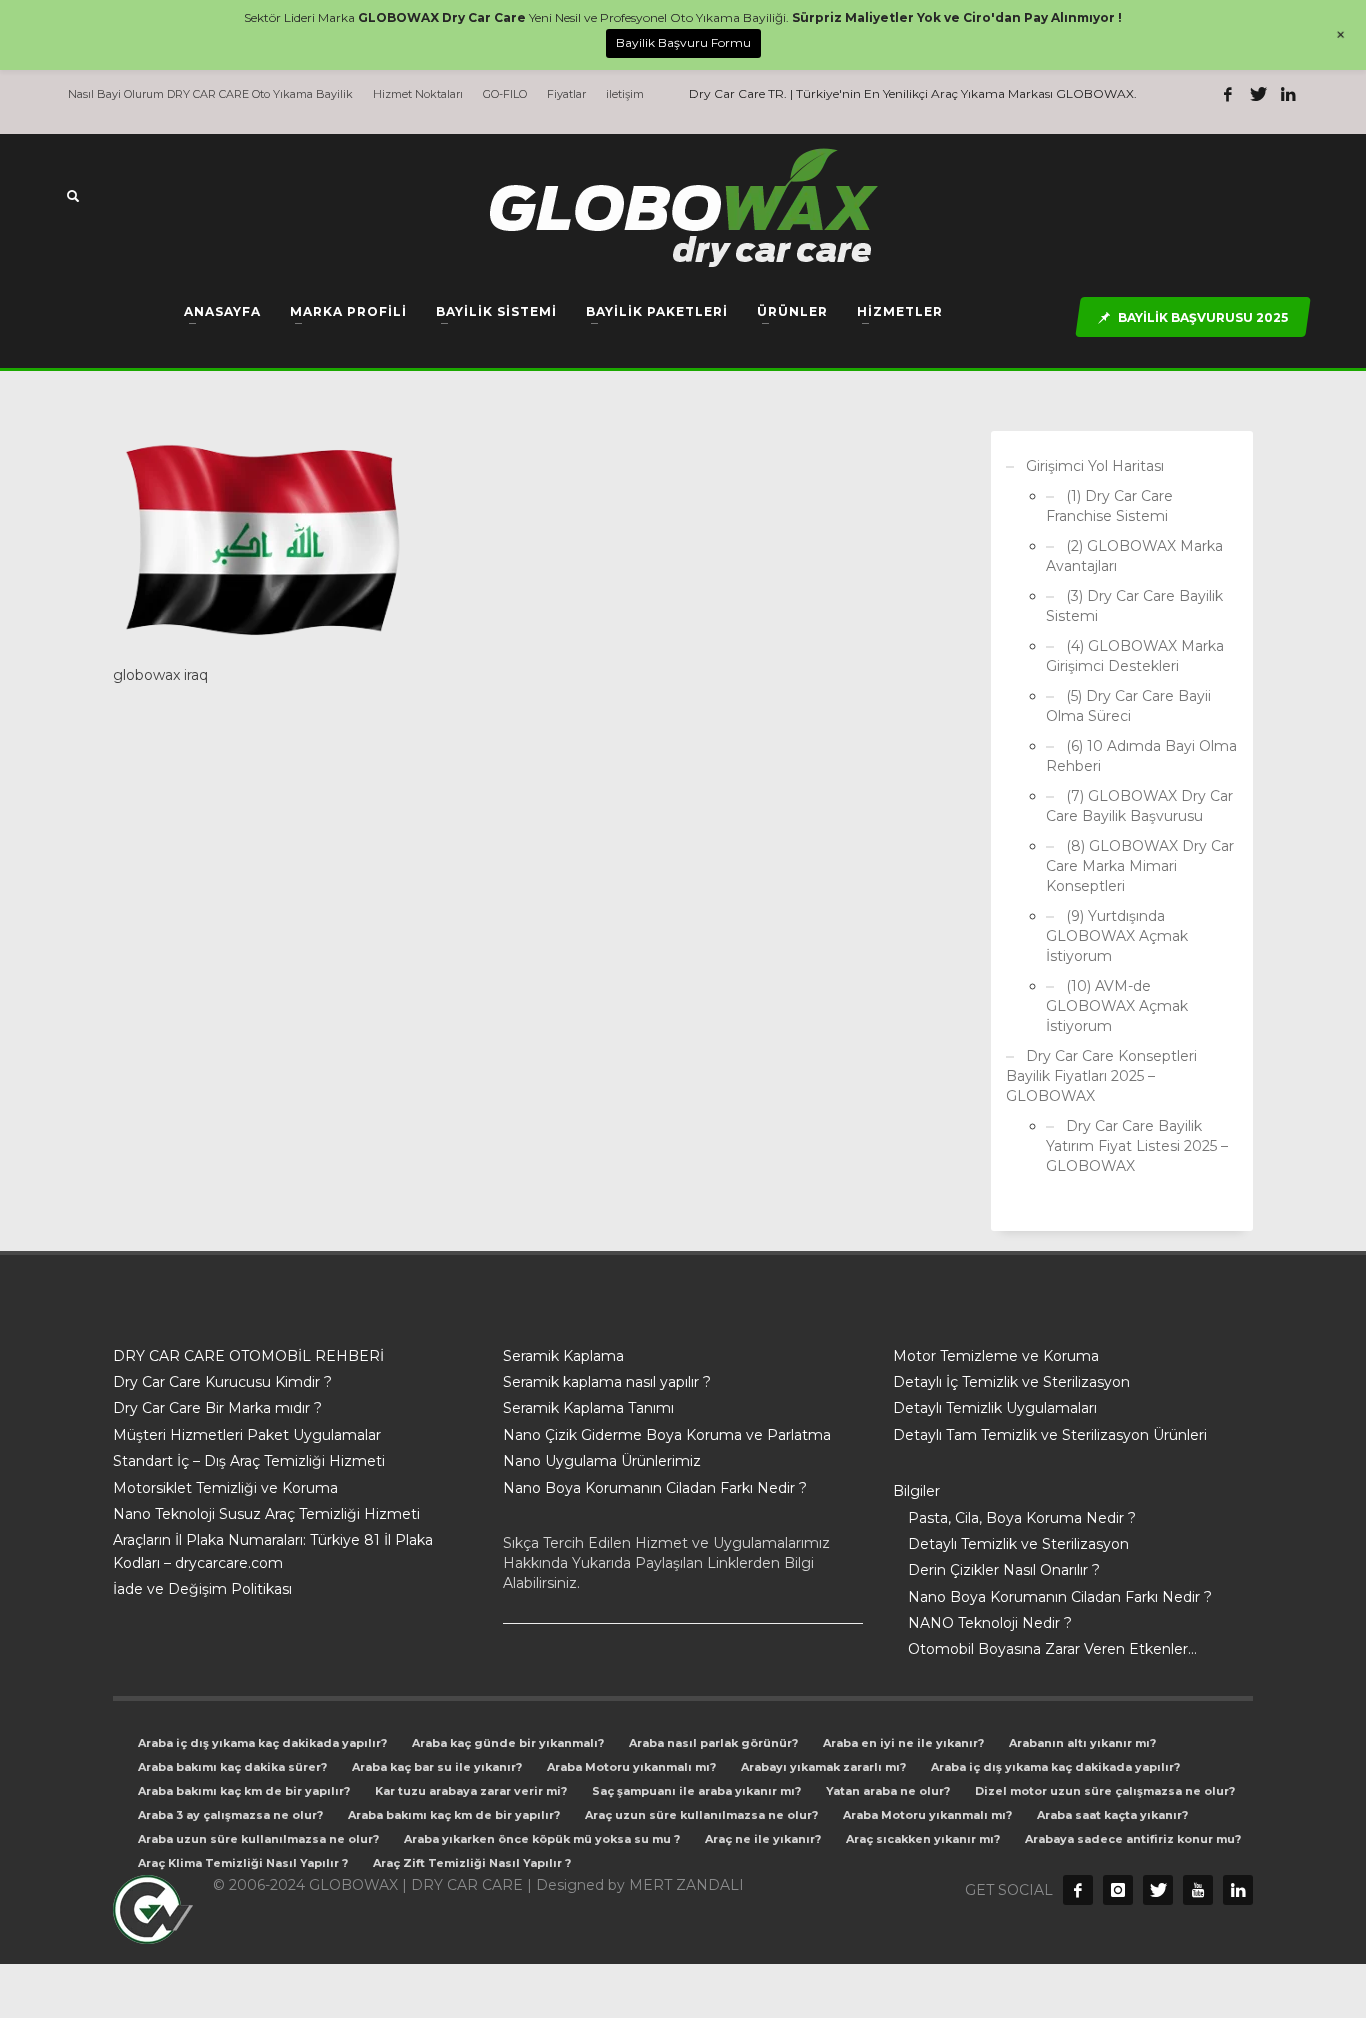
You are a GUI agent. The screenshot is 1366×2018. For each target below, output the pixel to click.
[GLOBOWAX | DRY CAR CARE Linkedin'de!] (1288, 94)
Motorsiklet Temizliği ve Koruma (225, 1488)
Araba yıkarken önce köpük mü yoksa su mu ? (542, 1839)
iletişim (625, 94)
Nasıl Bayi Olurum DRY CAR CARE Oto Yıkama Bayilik (210, 94)
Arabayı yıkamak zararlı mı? (823, 1767)
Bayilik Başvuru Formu (683, 42)
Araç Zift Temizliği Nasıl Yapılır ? (472, 1863)
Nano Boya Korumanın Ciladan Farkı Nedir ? (655, 1488)
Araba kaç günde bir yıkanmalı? (508, 1743)
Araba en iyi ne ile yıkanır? (903, 1743)
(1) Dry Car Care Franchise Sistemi (1109, 506)
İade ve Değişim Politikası (202, 1589)
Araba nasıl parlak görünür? (713, 1743)
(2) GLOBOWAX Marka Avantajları (1134, 556)
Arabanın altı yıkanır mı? (1082, 1743)
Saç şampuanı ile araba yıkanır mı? (696, 1791)
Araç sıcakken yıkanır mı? (923, 1839)
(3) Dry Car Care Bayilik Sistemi (1134, 606)
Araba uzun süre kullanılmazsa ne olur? (258, 1839)
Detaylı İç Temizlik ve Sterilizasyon (1011, 1382)
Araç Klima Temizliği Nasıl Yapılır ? (243, 1863)
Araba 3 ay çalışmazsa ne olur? (230, 1815)
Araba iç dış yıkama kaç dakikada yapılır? (262, 1743)
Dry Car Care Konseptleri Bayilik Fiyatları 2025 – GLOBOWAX (1101, 1076)
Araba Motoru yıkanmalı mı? (631, 1767)
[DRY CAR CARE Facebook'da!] (1078, 1890)
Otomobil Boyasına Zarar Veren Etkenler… (1052, 1649)
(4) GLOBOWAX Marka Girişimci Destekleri (1135, 656)
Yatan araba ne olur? (888, 1791)
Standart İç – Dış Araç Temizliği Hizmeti (249, 1461)
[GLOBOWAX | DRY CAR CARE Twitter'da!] (1258, 94)
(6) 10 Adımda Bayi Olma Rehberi (1141, 756)
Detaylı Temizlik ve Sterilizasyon (1018, 1544)
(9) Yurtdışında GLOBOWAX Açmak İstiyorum (1117, 936)
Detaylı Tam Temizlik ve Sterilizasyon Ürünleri (1050, 1435)
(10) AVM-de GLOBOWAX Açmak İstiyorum (1117, 1006)
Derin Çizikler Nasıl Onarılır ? (1004, 1570)
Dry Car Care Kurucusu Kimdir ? (222, 1382)
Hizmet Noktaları (418, 94)
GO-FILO (505, 94)
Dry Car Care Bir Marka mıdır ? (217, 1408)
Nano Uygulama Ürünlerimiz (602, 1461)
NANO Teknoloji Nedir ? (990, 1623)
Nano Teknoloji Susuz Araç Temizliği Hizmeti (266, 1514)
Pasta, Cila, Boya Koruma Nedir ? (1022, 1518)
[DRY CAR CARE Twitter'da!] (1158, 1890)
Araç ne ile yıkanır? (763, 1839)
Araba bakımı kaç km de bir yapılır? (244, 1791)
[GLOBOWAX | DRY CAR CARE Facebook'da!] (1228, 94)
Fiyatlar (566, 94)
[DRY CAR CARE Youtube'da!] (1198, 1890)
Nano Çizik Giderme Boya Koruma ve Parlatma (667, 1435)
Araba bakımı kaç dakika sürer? (232, 1767)
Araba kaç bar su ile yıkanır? (437, 1767)
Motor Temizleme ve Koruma (996, 1356)
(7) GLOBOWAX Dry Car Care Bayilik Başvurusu (1139, 806)
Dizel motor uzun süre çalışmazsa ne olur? (1105, 1791)
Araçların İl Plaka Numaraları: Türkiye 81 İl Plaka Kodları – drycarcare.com (273, 1551)
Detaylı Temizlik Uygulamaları (995, 1408)
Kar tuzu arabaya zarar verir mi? (471, 1791)
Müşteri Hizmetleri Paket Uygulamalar (247, 1435)
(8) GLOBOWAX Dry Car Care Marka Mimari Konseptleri (1140, 866)
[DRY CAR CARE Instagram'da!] (1118, 1890)
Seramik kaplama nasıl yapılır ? (607, 1382)
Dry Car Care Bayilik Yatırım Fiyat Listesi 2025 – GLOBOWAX (1137, 1146)
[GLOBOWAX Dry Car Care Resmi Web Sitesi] (1238, 1890)
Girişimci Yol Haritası (1095, 466)
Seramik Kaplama (563, 1356)
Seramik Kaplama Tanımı (588, 1408)
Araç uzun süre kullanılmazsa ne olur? (701, 1815)
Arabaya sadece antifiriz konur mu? (1133, 1839)
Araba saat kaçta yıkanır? (1112, 1815)
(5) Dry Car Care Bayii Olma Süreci (1128, 706)
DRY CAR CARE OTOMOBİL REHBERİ (248, 1356)
